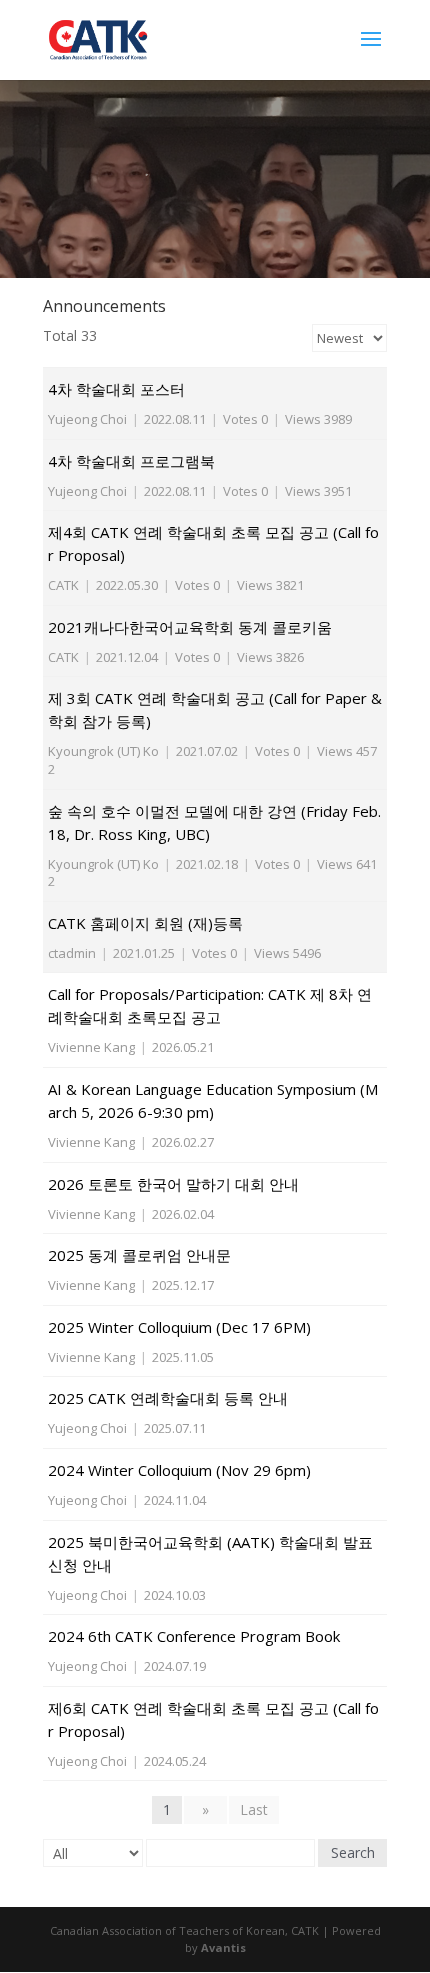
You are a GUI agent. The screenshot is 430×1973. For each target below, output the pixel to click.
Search (353, 1852)
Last (254, 1809)
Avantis (223, 1947)
